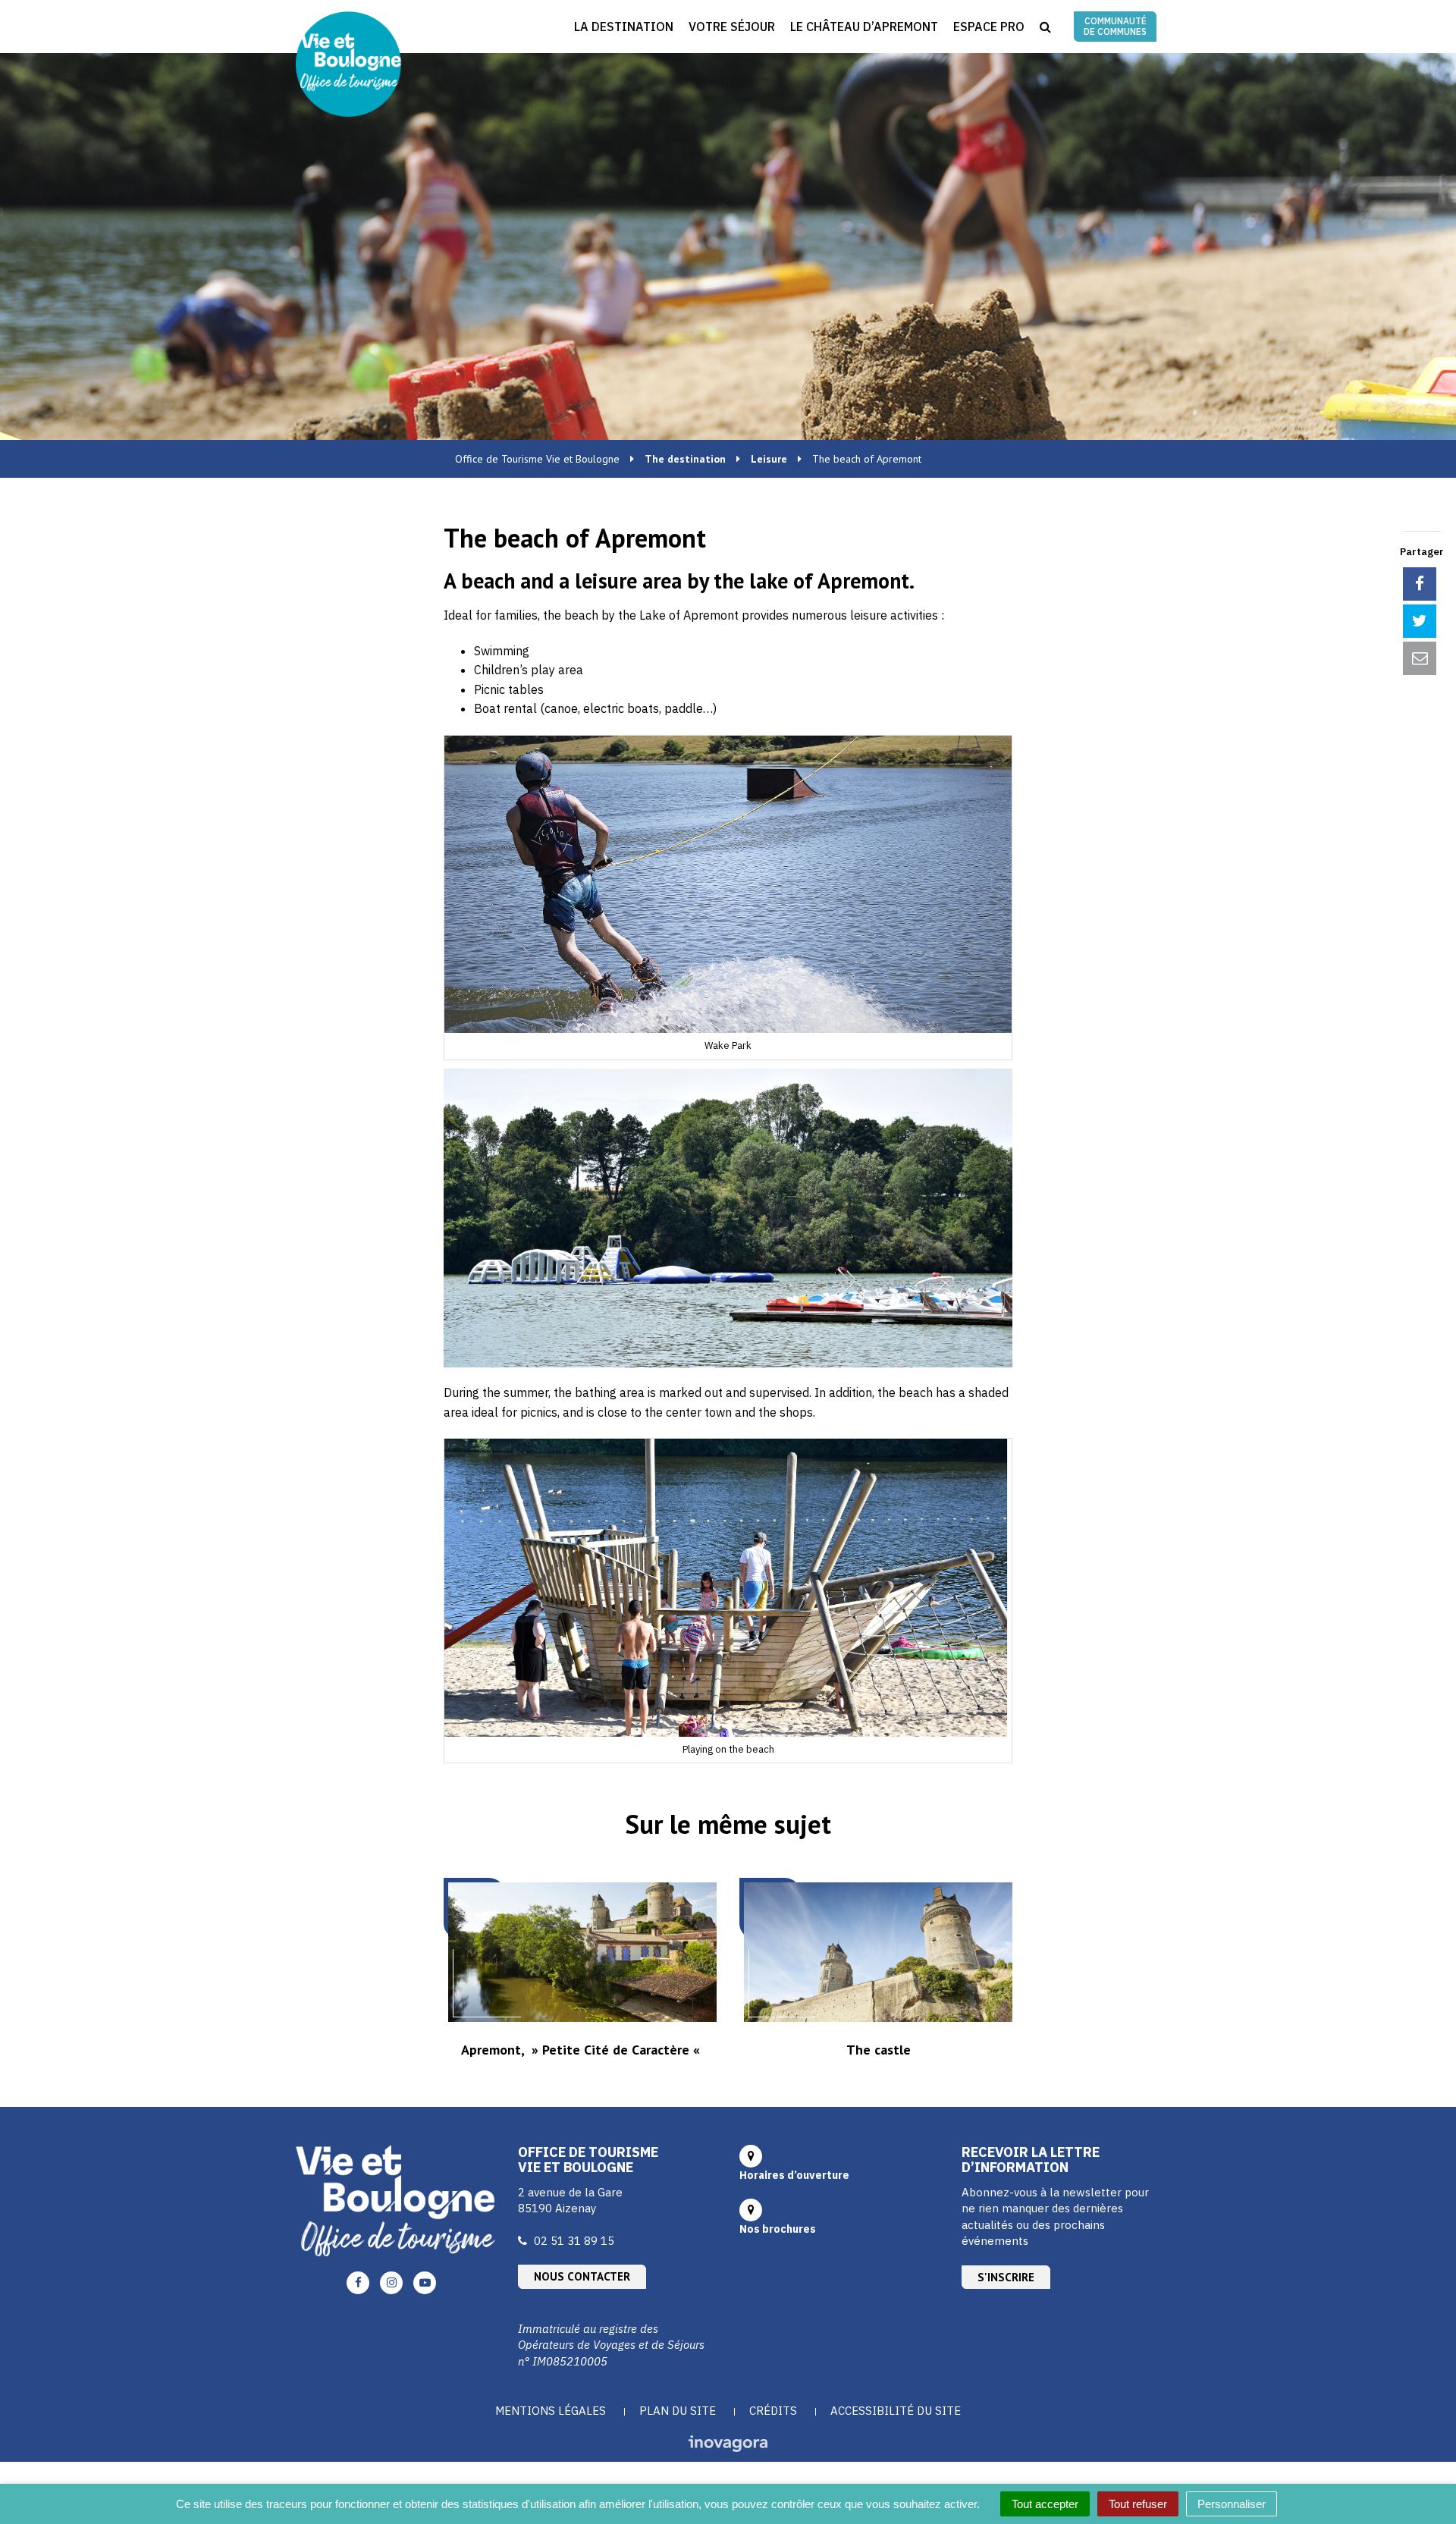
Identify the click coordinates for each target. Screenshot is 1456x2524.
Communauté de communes (1115, 26)
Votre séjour (732, 27)
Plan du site (678, 2411)
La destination (624, 27)
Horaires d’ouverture (794, 2175)
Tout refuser (1138, 2504)
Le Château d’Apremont (864, 27)
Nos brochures (778, 2229)
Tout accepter (1045, 2504)
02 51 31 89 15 (574, 2241)
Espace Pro (989, 27)
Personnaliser (1232, 2504)
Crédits (773, 2411)
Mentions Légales (551, 2411)
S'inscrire (1006, 2277)
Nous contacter (582, 2276)
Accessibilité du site (896, 2411)
